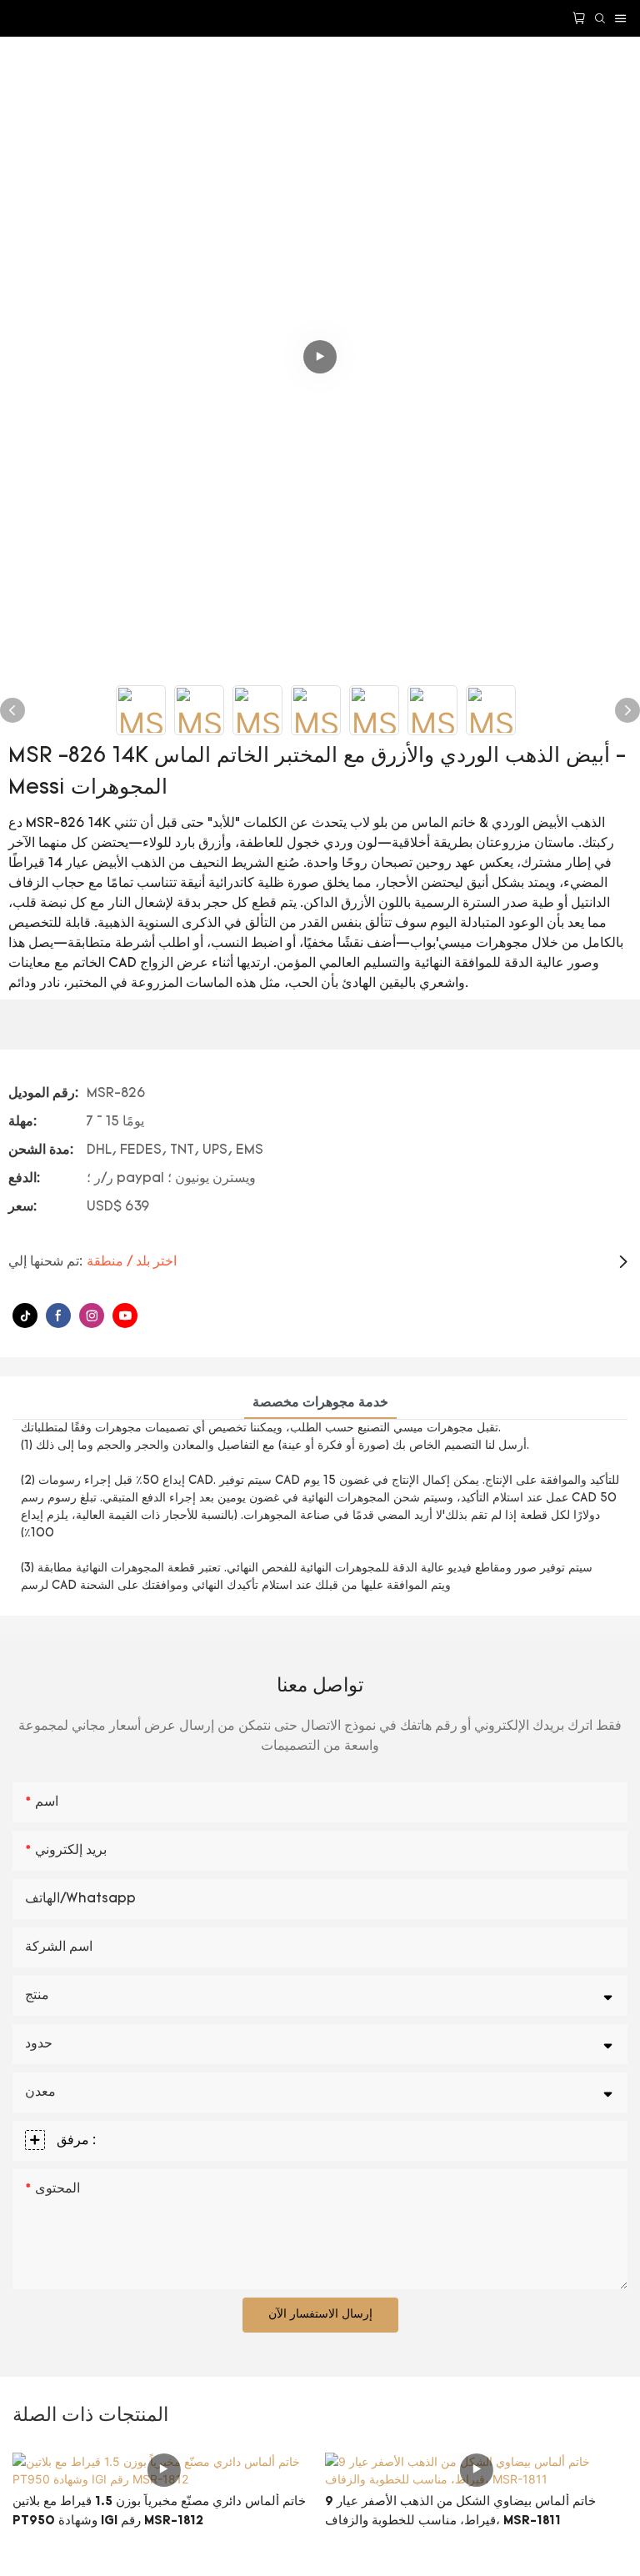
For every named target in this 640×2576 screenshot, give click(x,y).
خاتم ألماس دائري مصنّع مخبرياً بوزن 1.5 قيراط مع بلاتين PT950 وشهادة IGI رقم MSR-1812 (159, 2512)
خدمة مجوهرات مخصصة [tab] (320, 1403)
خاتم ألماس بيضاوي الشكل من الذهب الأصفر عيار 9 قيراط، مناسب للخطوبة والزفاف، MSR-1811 (460, 2512)
